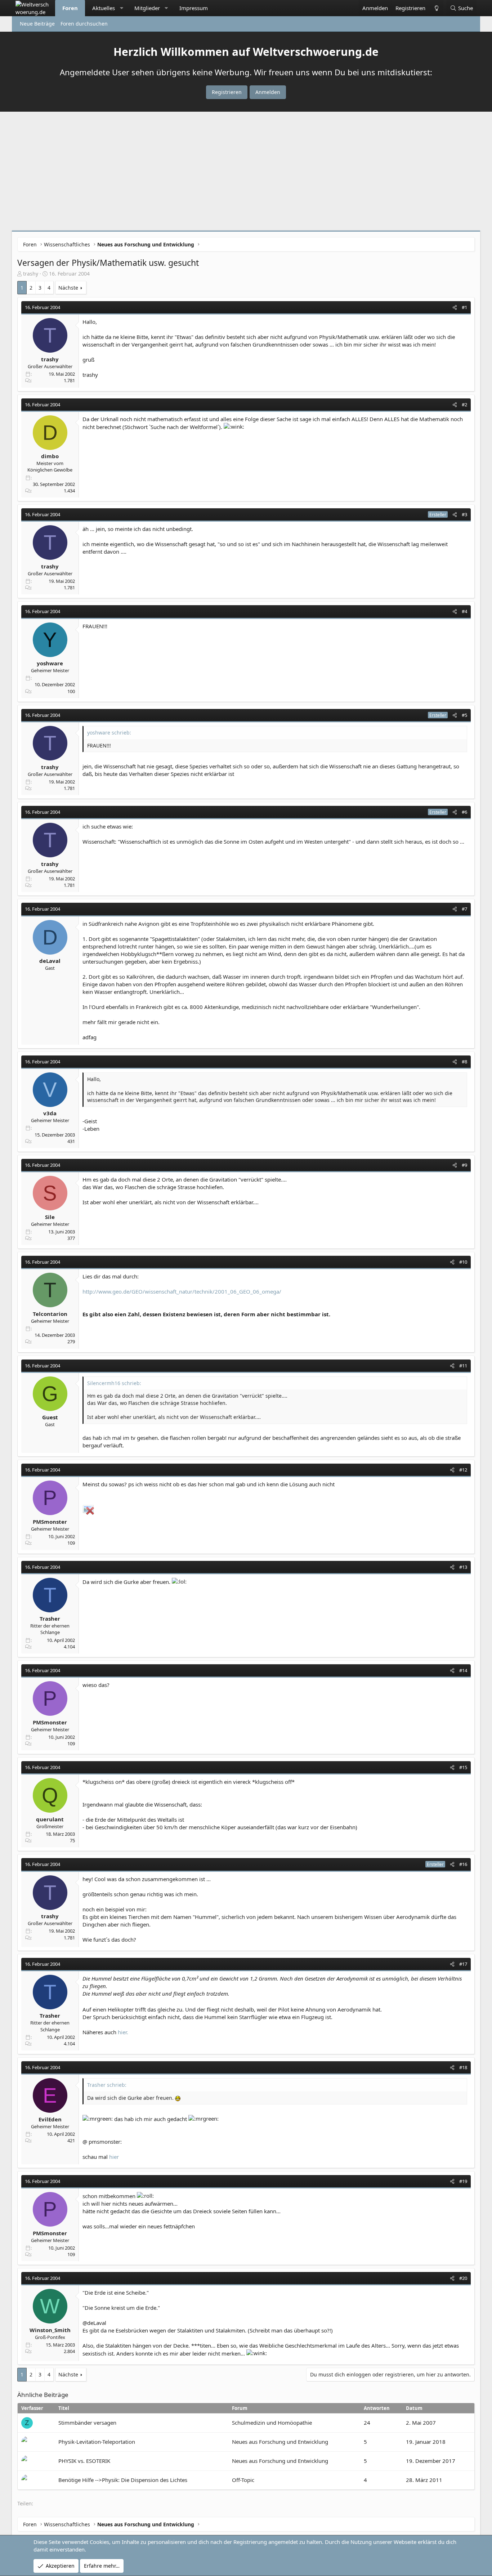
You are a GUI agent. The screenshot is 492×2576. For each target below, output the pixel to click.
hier (114, 2157)
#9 (464, 1165)
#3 (464, 514)
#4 (464, 611)
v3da (50, 1113)
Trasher (50, 1619)
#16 (463, 1864)
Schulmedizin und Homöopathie (272, 2423)
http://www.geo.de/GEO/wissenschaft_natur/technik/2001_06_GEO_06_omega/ (182, 1291)
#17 (463, 1964)
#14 (463, 1670)
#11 (463, 1366)
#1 (464, 307)
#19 (463, 2181)
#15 (463, 1767)
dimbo (50, 456)
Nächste (68, 288)
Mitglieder (147, 8)
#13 (463, 1567)
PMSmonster (50, 1522)
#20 (463, 2278)
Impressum (194, 8)
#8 (464, 1062)
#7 (464, 909)
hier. (123, 2032)
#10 (463, 1262)
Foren (70, 8)
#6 (464, 812)
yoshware (50, 663)
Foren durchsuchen (84, 24)
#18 (463, 2067)
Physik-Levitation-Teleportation (97, 2442)
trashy (31, 274)
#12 (463, 1470)
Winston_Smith (50, 2330)
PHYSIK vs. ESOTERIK (84, 2461)
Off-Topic (243, 2480)
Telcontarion (50, 1314)
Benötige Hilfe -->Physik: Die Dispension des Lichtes (123, 2480)
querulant (50, 1819)
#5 (464, 715)
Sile (50, 1217)
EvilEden (50, 2119)
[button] (122, 8)
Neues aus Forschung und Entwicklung (280, 2442)
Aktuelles (104, 8)
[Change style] (436, 8)
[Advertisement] (246, 173)
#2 (464, 405)
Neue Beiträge (37, 24)
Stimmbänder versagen (87, 2423)
